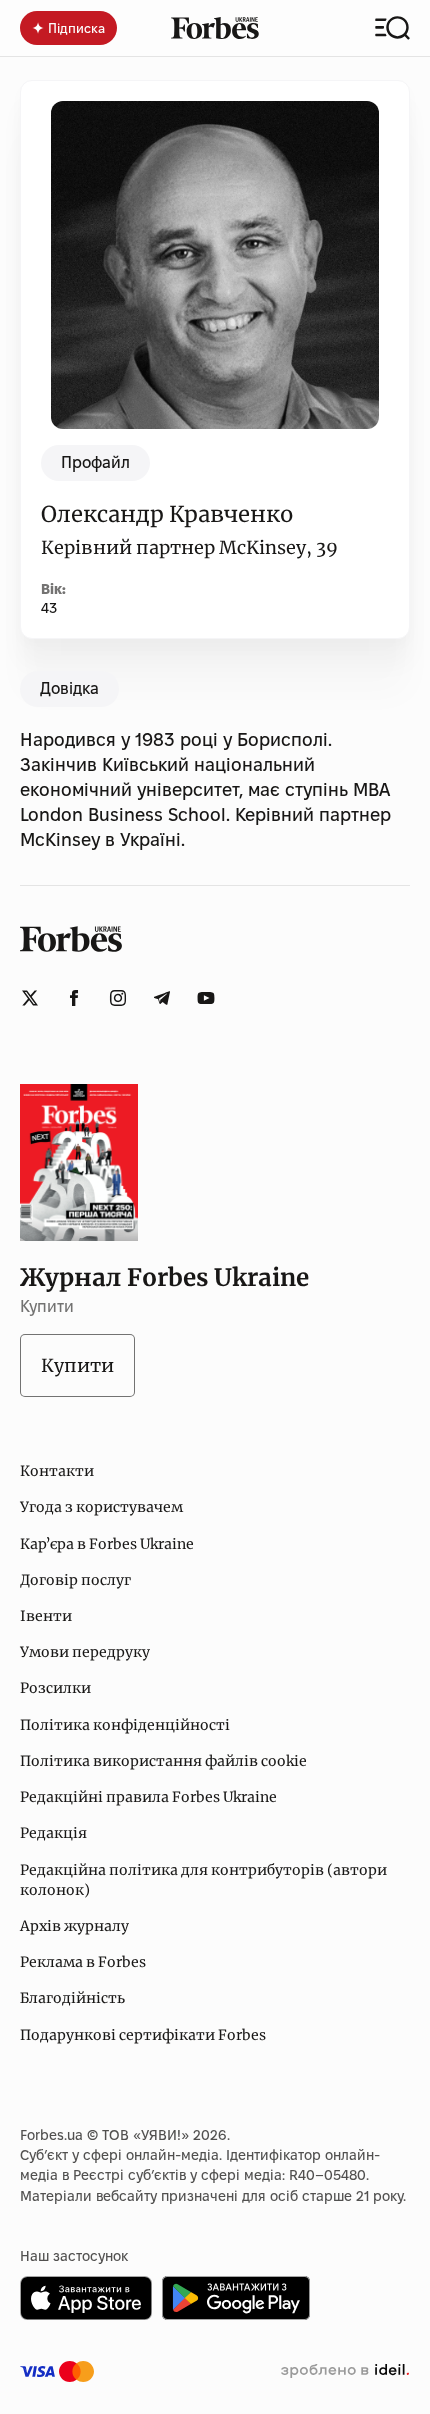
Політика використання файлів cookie (163, 1761)
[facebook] (74, 998)
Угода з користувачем (101, 1507)
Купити (77, 1365)
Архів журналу (74, 1926)
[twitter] (30, 998)
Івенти (46, 1616)
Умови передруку (85, 1652)
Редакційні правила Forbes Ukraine (148, 1797)
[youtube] (206, 998)
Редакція (53, 1833)
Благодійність (72, 1998)
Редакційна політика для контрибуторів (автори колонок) (203, 1880)
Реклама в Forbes (83, 1962)
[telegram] (162, 998)
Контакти (57, 1471)
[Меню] (392, 28)
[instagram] (118, 998)
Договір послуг (75, 1580)
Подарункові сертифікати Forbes (143, 2035)
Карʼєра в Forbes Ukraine (107, 1544)
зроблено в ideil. (345, 2371)
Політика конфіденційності (125, 1725)
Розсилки (55, 1688)
